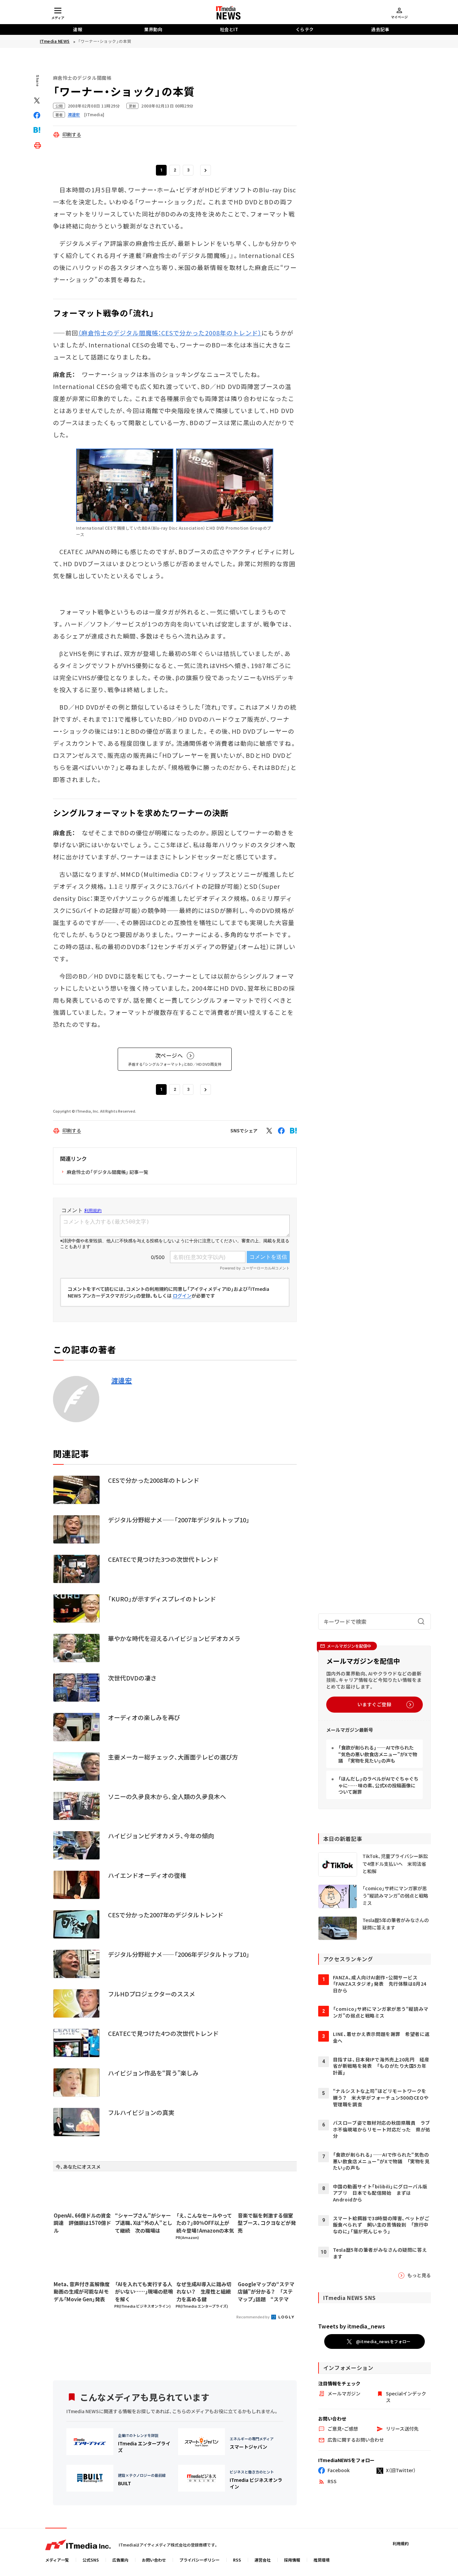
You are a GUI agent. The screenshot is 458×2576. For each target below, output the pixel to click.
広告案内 (120, 2560)
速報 (78, 29)
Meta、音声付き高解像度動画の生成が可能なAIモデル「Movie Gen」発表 (82, 2292)
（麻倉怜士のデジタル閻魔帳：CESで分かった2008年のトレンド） (170, 333)
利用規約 (401, 2543)
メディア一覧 (57, 2560)
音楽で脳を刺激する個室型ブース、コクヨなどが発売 (267, 2223)
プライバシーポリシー (199, 2560)
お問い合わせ (154, 2560)
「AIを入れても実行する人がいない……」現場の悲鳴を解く (144, 2292)
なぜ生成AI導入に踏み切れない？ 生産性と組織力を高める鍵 (204, 2292)
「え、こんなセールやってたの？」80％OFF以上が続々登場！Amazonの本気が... (205, 2223)
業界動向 (153, 29)
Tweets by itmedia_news (352, 2326)
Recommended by (253, 2317)
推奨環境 (322, 2560)
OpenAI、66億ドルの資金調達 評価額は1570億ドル (82, 2223)
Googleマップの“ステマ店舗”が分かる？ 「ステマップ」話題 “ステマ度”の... (266, 2292)
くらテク (305, 29)
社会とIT (229, 29)
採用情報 (292, 2560)
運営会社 (263, 2560)
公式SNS (91, 2560)
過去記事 (380, 29)
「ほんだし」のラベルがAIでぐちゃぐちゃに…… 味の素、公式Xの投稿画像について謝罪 (378, 1785)
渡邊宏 (122, 1381)
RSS (237, 2560)
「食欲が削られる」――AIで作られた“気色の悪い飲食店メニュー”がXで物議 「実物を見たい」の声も (378, 1754)
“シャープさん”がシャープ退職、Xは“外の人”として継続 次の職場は (144, 2223)
